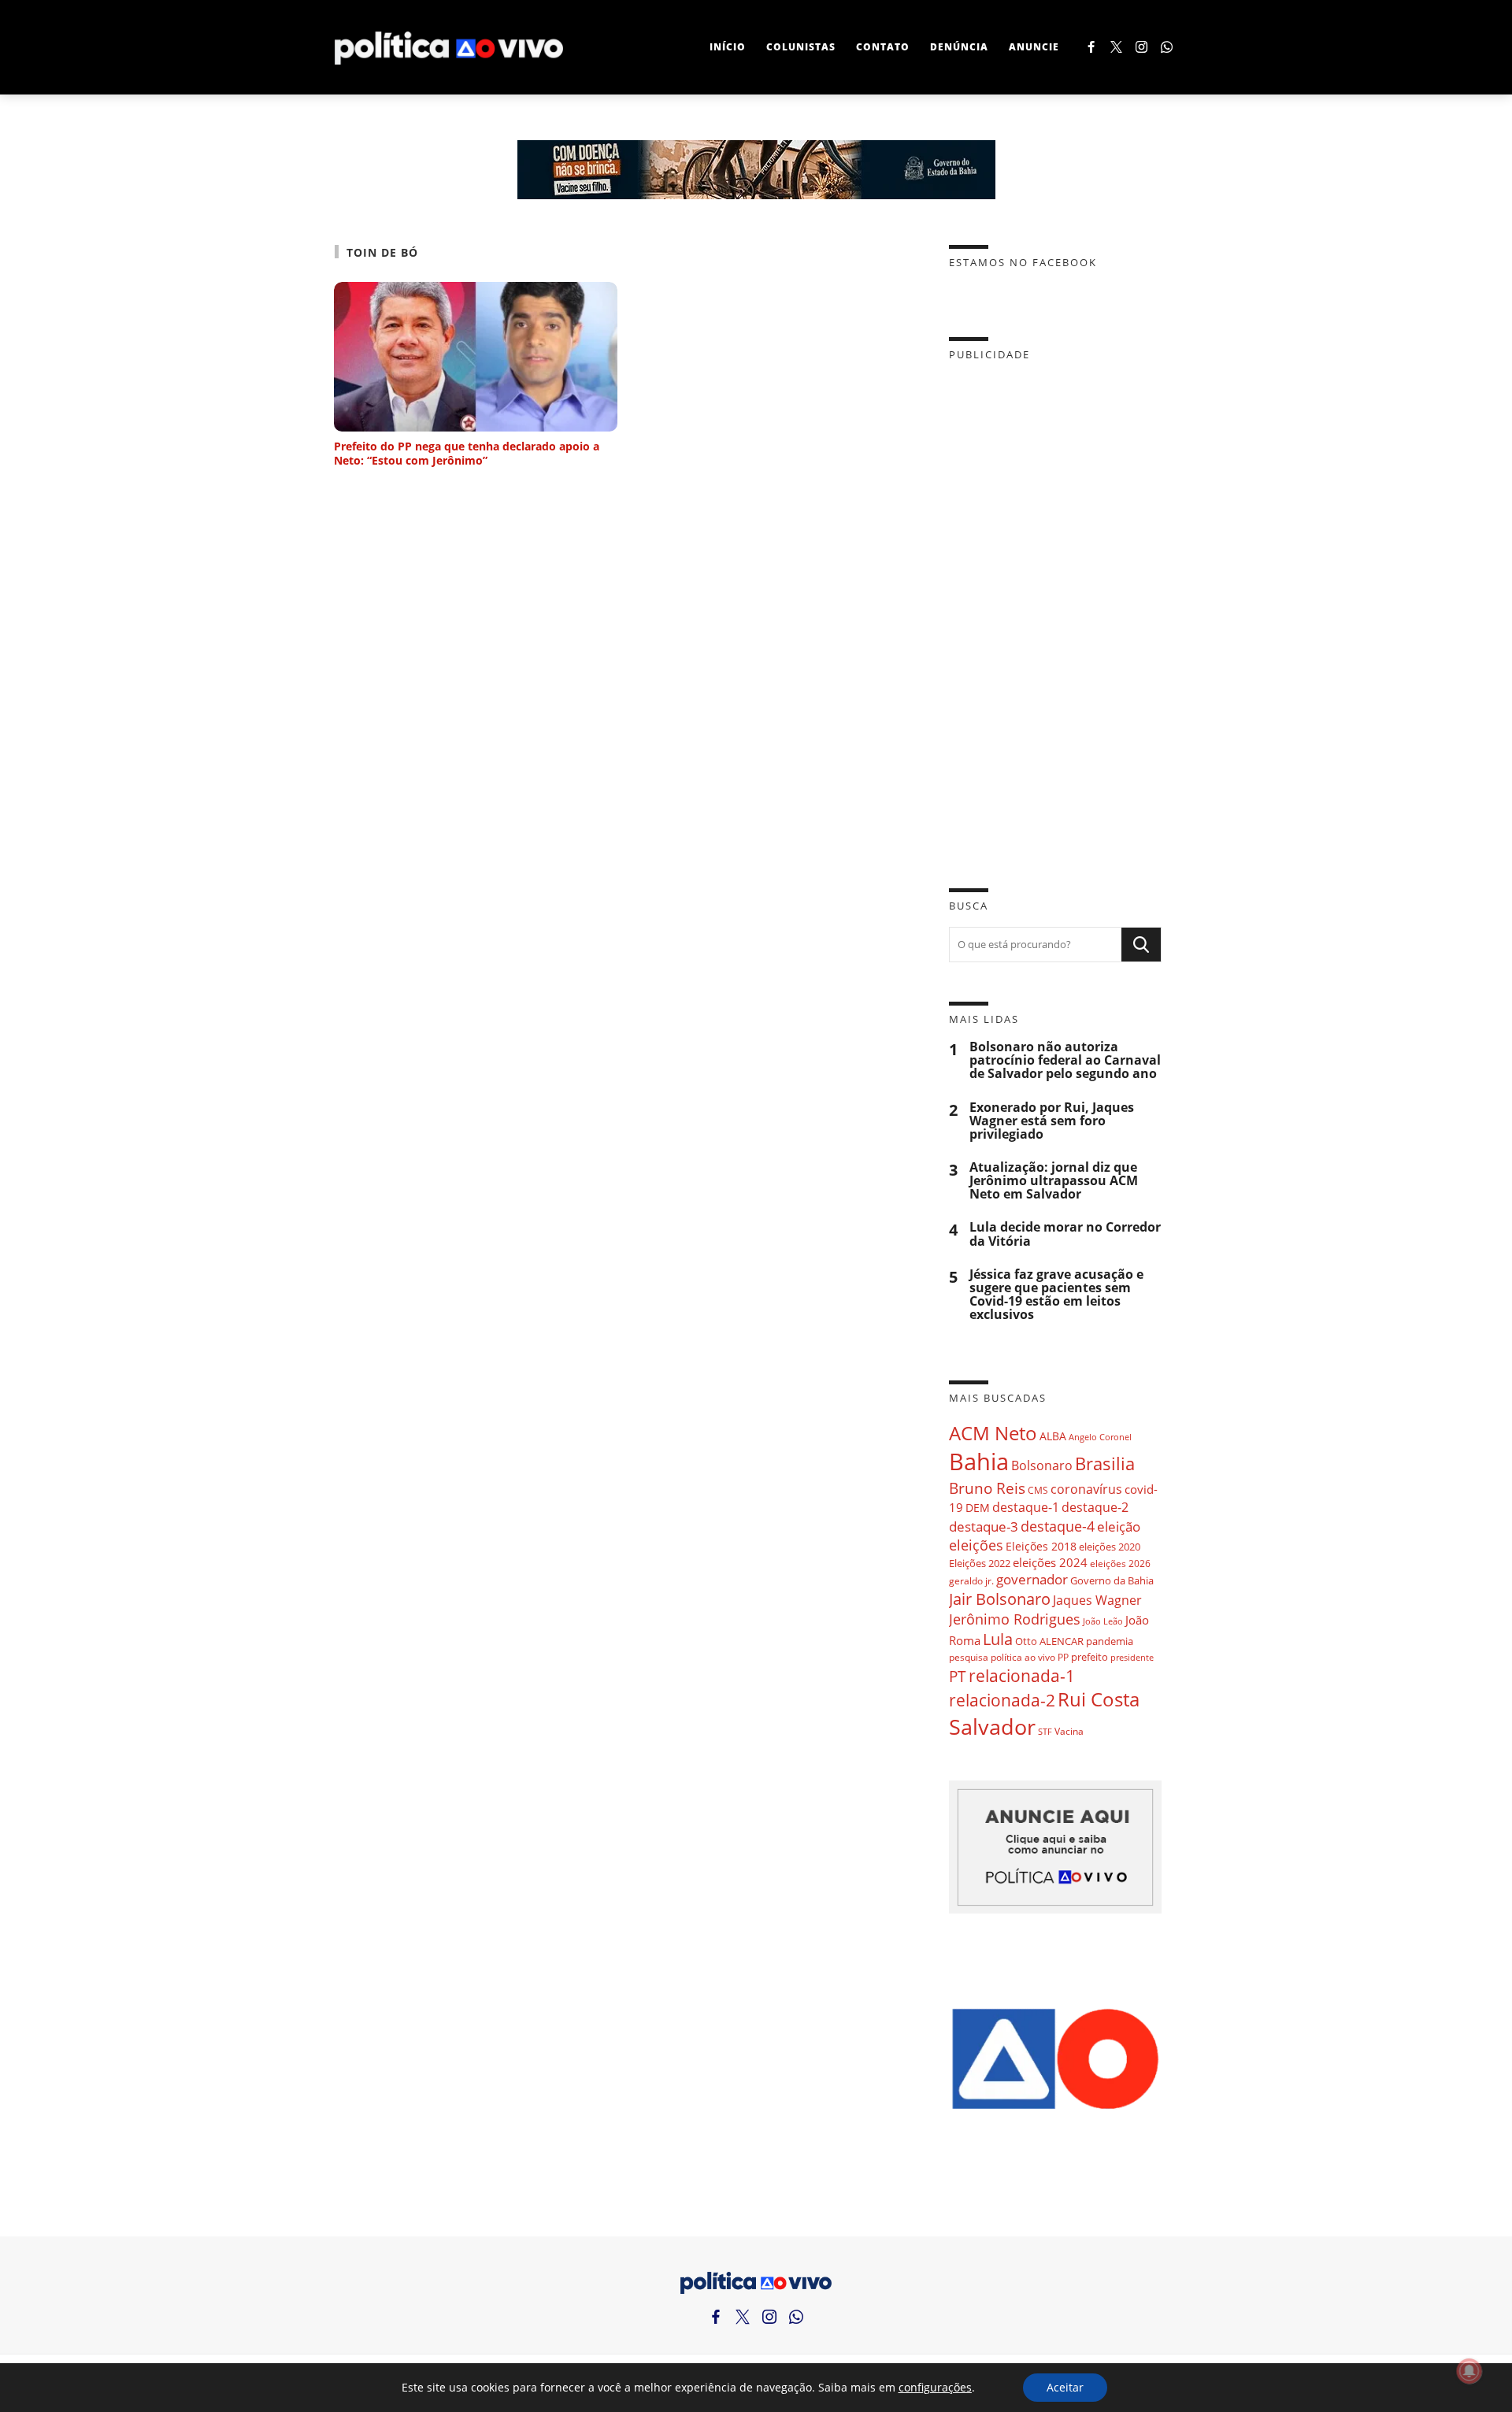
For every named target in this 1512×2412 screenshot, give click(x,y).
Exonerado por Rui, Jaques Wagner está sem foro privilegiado (1052, 1121)
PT (958, 1676)
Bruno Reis (987, 1488)
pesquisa (969, 1657)
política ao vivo (1023, 1657)
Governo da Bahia (1112, 1580)
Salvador (992, 1727)
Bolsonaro (1042, 1465)
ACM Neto (993, 1433)
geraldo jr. (971, 1580)
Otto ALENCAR (1049, 1641)
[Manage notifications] (1469, 2371)
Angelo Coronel (1100, 1437)
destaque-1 (1026, 1507)
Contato (883, 47)
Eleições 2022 (980, 1563)
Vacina (1069, 1731)
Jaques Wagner (1097, 1600)
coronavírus (1086, 1489)
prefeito (1090, 1657)
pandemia (1110, 1641)
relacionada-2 (1002, 1700)
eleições (976, 1545)
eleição (1119, 1526)
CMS (1038, 1490)
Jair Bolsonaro (1000, 1599)
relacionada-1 (1022, 1675)
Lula (998, 1639)
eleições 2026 (1120, 1564)
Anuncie (1034, 47)
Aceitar (1065, 2387)
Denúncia (959, 47)
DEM (978, 1508)
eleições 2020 (1110, 1547)
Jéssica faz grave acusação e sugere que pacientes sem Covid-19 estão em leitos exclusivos (1056, 1295)
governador (1032, 1579)
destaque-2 (1095, 1507)
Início (728, 47)
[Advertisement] (1055, 613)
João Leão (1103, 1621)
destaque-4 (1058, 1526)
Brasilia (1105, 1464)
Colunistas (801, 47)
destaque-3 (984, 1526)
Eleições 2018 (1041, 1546)
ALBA (1053, 1436)
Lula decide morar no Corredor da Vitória (1065, 1234)
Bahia (979, 1462)
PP (1063, 1657)
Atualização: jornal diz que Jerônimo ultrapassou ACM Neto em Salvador (1054, 1181)
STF (1045, 1731)
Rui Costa (1099, 1699)
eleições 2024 (1050, 1562)
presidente (1132, 1658)
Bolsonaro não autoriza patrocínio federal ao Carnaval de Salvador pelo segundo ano (1065, 1060)
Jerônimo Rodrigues (1015, 1619)
